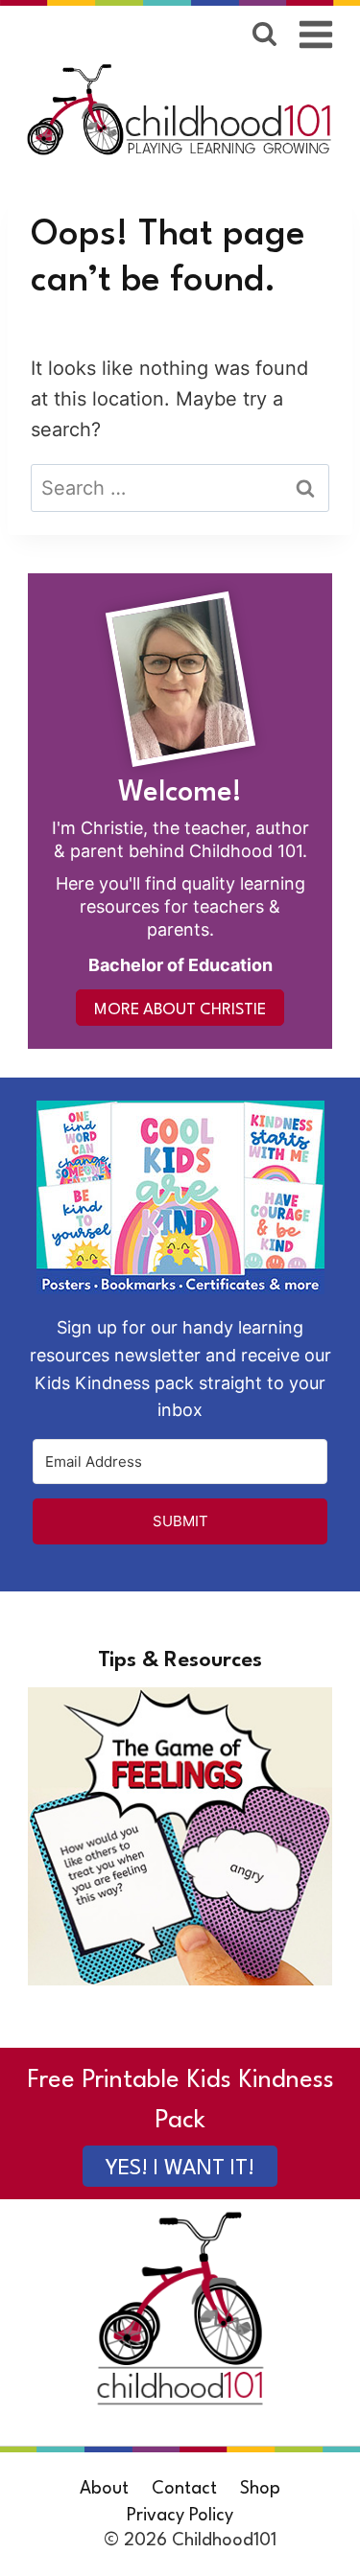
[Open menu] (316, 34)
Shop (260, 2489)
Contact (184, 2489)
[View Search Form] (264, 34)
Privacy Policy (180, 2516)
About (104, 2489)
